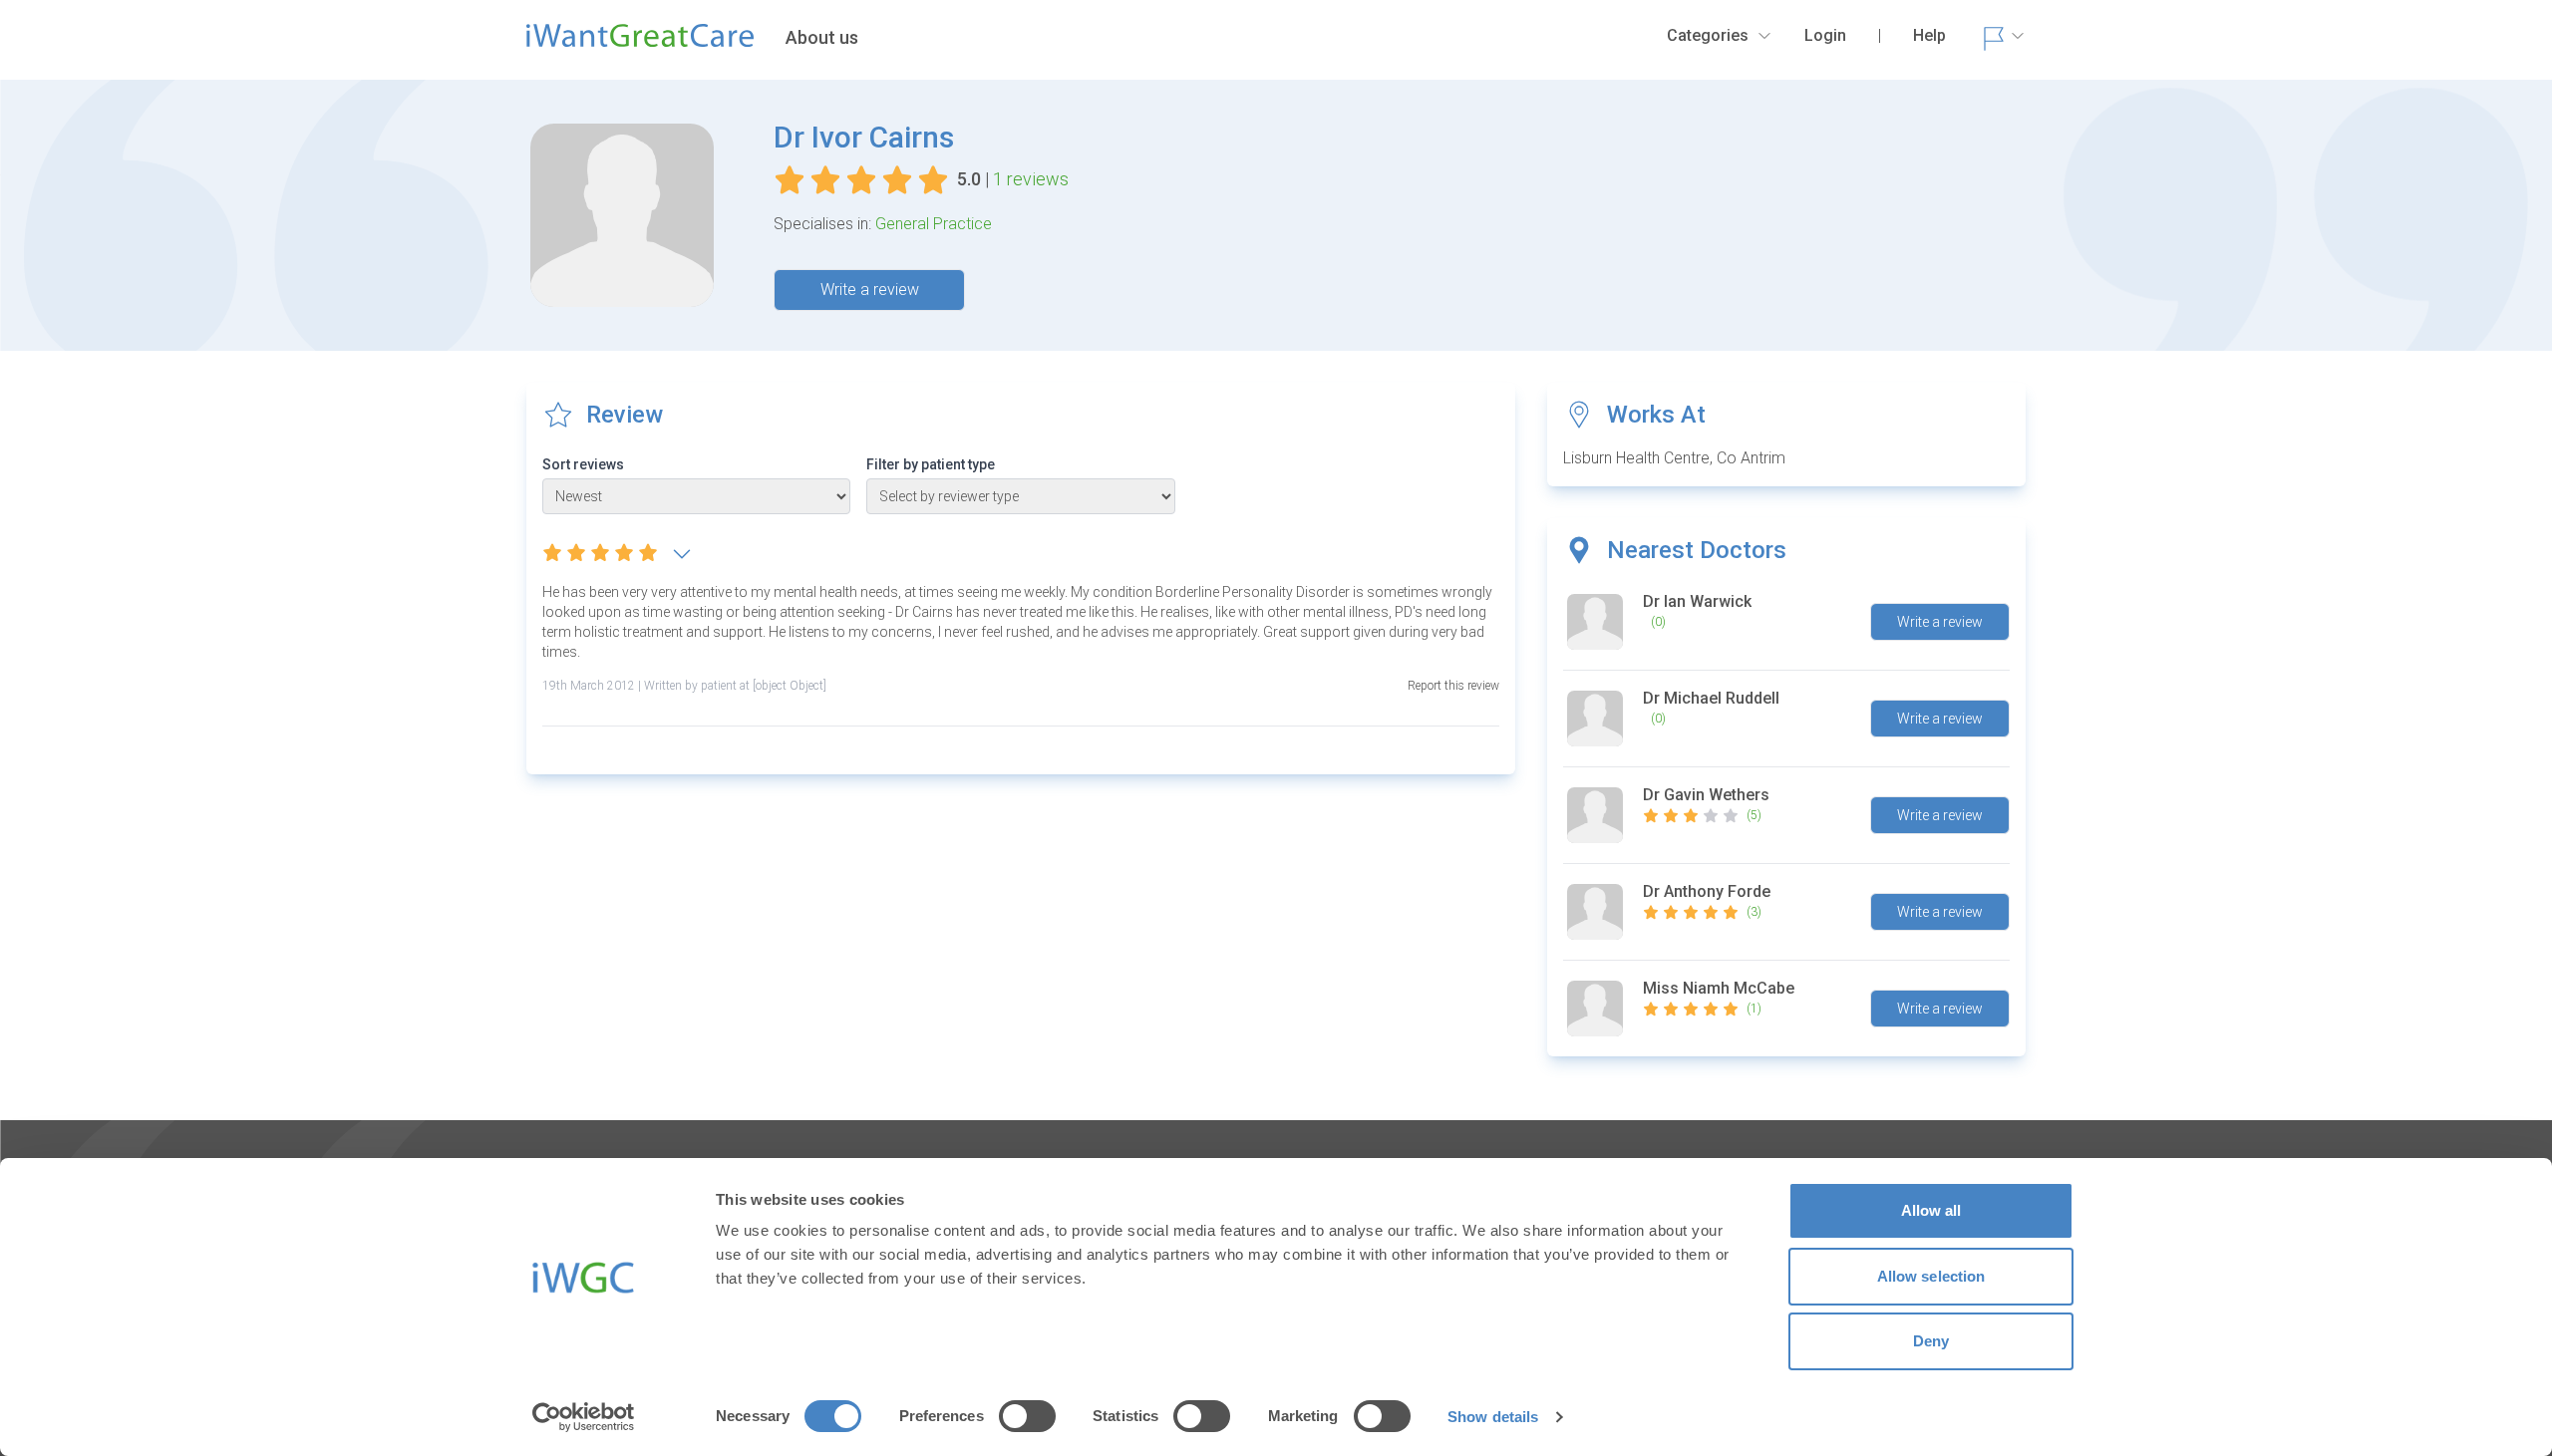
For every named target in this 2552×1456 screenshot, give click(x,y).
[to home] (640, 44)
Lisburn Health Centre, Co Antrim (1674, 458)
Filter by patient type (931, 464)
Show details (1493, 1417)
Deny (1931, 1341)
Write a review (870, 290)
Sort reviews (583, 464)
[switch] (1027, 1416)
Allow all (1931, 1210)
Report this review (1453, 686)
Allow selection (1931, 1276)
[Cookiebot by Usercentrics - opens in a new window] (584, 1417)
